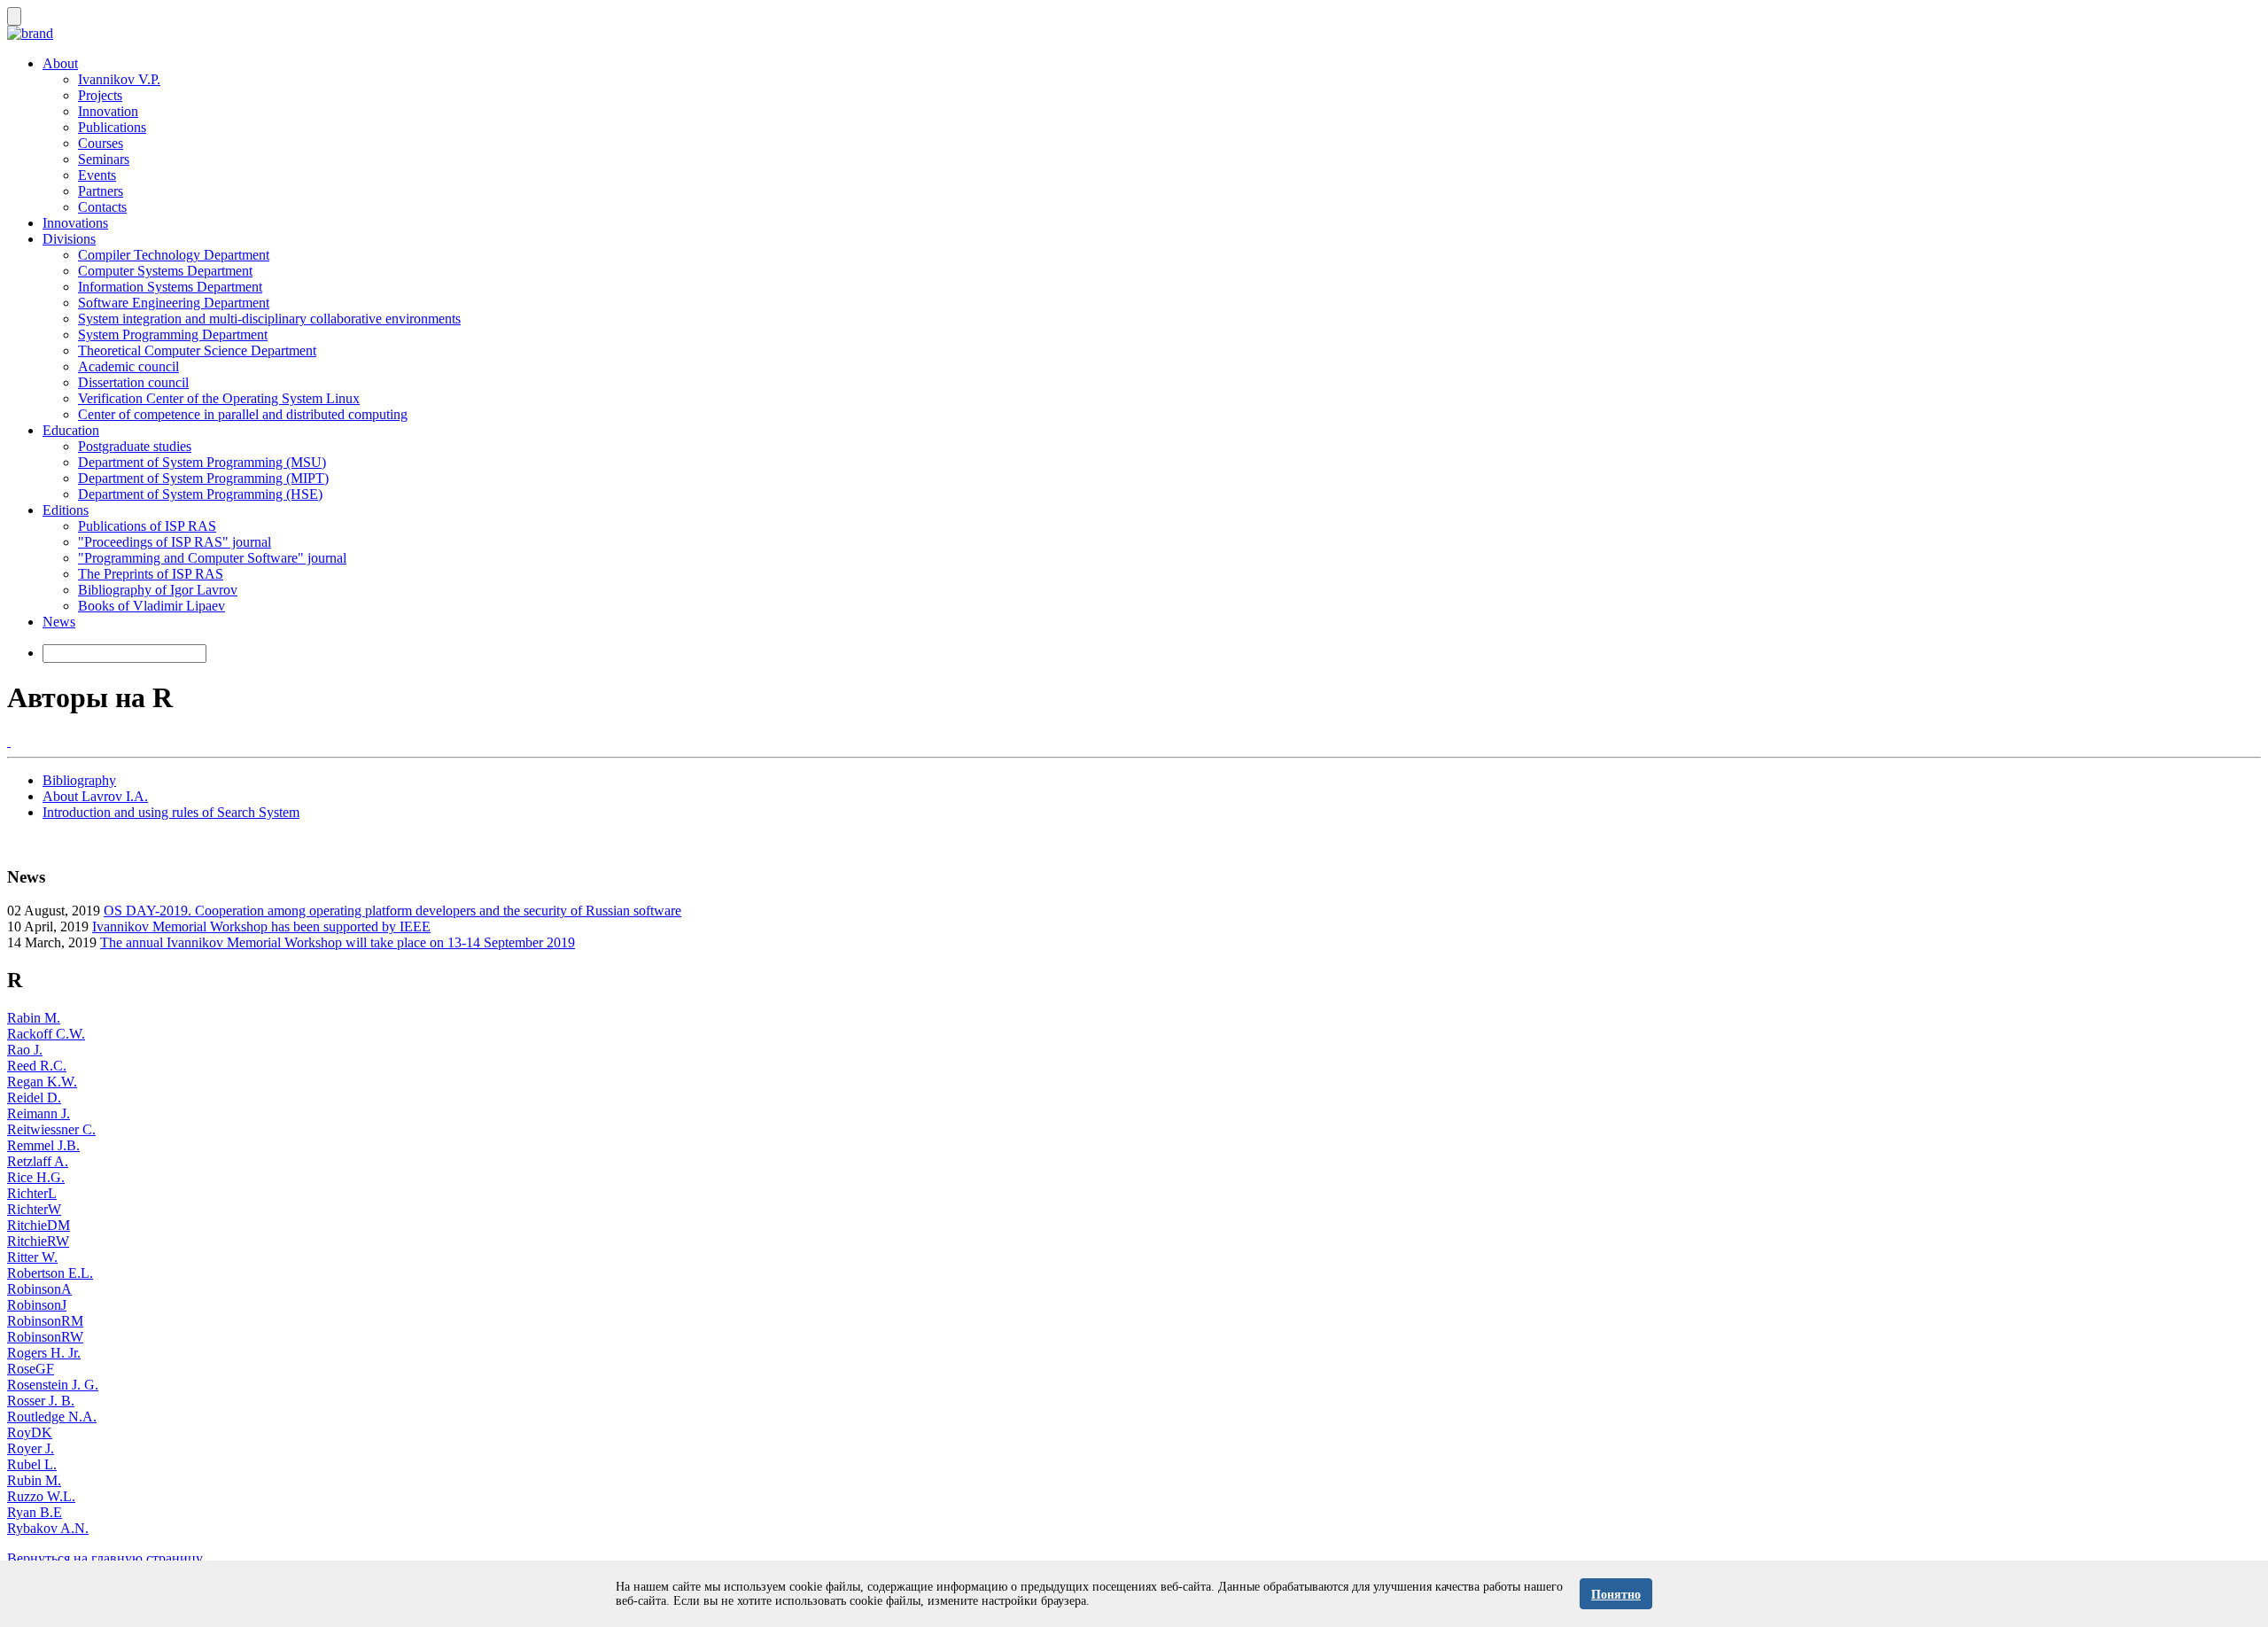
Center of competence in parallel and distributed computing (243, 414)
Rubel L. (32, 1464)
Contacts (102, 207)
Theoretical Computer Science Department (197, 350)
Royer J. (31, 1448)
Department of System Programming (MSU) (202, 462)
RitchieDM (39, 1225)
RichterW (34, 1209)
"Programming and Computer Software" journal (212, 558)
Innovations (75, 223)
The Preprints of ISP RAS (151, 574)
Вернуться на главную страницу (105, 1558)
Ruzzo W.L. (41, 1496)
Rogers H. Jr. (44, 1353)
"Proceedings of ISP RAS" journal (175, 542)
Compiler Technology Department (174, 255)
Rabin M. (34, 1018)
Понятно (1616, 1595)
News (59, 622)
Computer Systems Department (165, 271)
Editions (66, 510)
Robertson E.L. (50, 1273)
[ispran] (9, 741)
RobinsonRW (45, 1337)
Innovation (108, 111)
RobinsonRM (45, 1321)
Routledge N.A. (52, 1417)
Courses (101, 143)
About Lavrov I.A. (95, 796)
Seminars (104, 159)
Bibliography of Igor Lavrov (158, 590)
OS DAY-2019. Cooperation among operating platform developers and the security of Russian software (392, 911)
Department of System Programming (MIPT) (203, 478)
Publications (112, 127)
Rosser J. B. (41, 1401)
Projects (100, 95)
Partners (101, 191)
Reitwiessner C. (51, 1129)
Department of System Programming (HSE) (200, 494)
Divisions (69, 239)
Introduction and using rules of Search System (171, 812)
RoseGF (31, 1369)
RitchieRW (38, 1241)
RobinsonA (39, 1289)
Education (71, 430)
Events (97, 175)
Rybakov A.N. (48, 1528)
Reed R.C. (37, 1066)
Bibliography (79, 780)
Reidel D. (34, 1098)
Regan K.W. (42, 1082)
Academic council (128, 366)
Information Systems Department (170, 287)
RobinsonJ (37, 1305)
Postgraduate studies (135, 446)
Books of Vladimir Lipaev (151, 606)
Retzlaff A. (38, 1161)
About (60, 63)
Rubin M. (34, 1480)
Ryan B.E (35, 1512)
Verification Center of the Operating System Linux (219, 398)
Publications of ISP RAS (147, 526)
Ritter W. (32, 1257)
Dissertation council (133, 382)
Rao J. (25, 1050)
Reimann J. (39, 1113)
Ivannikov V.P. (119, 79)
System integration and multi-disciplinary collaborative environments (269, 319)
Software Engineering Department (174, 303)
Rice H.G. (36, 1177)
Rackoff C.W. (46, 1034)
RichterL (32, 1193)
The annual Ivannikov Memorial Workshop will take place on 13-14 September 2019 (338, 942)
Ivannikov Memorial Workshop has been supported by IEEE (261, 926)
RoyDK (30, 1432)
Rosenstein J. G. (53, 1385)
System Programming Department (173, 335)
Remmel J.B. (43, 1145)
